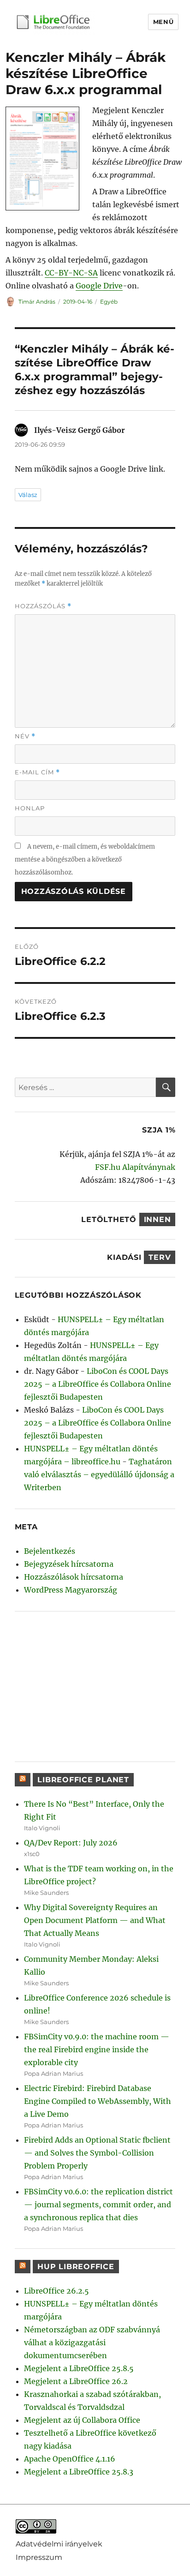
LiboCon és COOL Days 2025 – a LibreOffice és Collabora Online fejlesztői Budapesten (98, 1384)
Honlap (30, 808)
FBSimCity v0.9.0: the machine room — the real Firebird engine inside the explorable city (97, 2049)
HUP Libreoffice (76, 2267)
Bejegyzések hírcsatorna (69, 1564)
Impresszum (39, 2557)
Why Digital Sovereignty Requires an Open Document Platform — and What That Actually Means (95, 1920)
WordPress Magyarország (71, 1590)
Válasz (28, 495)
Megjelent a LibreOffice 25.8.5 (79, 2368)
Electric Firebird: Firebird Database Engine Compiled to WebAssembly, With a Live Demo (98, 2101)
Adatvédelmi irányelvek (59, 2543)
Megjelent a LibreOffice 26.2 (76, 2381)
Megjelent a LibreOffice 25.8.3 (79, 2472)
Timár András (37, 302)
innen (157, 1219)
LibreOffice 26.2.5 (56, 2291)
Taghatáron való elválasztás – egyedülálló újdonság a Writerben (99, 1474)
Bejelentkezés (50, 1551)
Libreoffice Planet (83, 1780)
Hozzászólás (43, 606)
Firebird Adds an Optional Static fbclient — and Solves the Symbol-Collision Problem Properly (97, 2153)
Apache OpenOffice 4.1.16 (70, 2459)
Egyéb (109, 302)
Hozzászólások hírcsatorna (74, 1577)
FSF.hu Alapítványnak (135, 1167)
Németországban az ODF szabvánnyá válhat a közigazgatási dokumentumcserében (92, 2342)
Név (25, 736)
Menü (163, 22)
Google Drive (99, 286)
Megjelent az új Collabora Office (82, 2420)
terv (160, 1257)
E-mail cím (37, 772)
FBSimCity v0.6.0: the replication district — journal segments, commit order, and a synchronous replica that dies (98, 2205)
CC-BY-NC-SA (71, 273)
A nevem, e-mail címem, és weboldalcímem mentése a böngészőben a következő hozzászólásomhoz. (85, 860)
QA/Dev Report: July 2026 (71, 1843)
